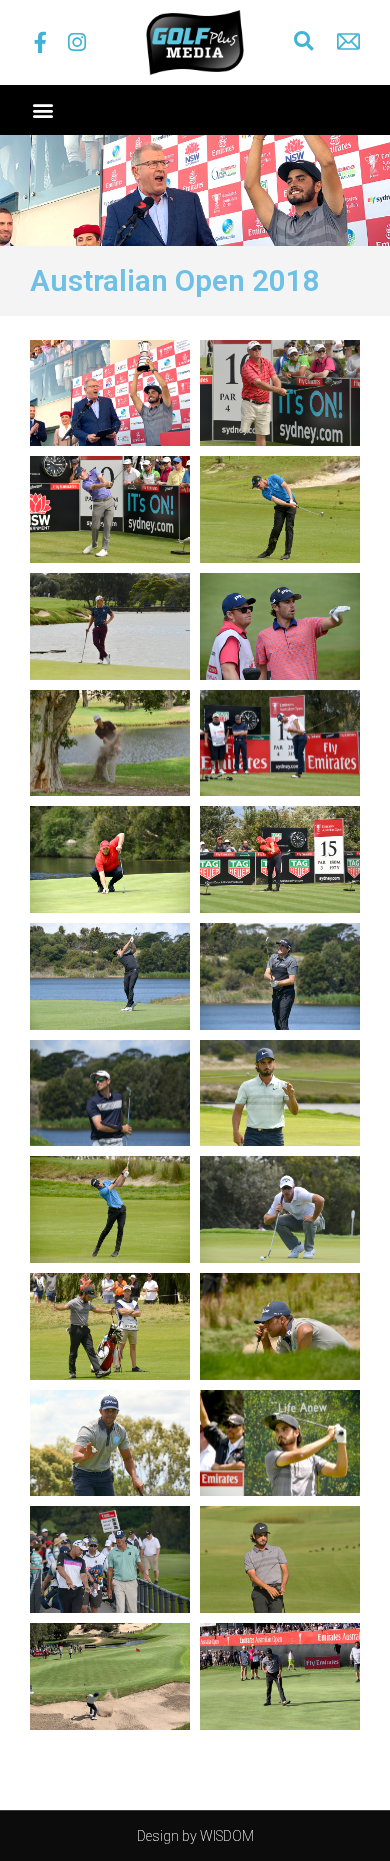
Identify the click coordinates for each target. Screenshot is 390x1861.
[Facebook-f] (40, 42)
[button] (304, 41)
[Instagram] (76, 42)
